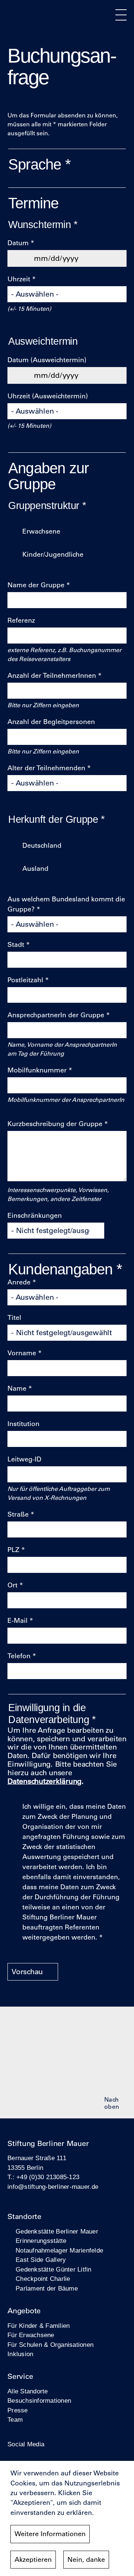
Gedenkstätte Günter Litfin (54, 2270)
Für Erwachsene (31, 2335)
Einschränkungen (35, 1216)
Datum (18, 243)
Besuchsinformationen (39, 2401)
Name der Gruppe (36, 585)
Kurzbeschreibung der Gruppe (55, 1124)
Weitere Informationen (50, 2534)
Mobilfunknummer (37, 1070)
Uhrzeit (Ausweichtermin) (48, 396)
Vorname (22, 1353)
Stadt (16, 945)
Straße (18, 1514)
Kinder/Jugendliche (53, 554)
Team (15, 2420)
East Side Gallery (41, 2260)
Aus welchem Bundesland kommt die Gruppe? (66, 904)
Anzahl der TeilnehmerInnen (52, 676)
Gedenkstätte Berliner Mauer (57, 2232)
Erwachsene (41, 531)
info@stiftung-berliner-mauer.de (53, 2187)
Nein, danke (86, 2560)
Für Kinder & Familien (39, 2326)
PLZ (13, 1550)
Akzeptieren (33, 2560)
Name (17, 1388)
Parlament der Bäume (47, 2289)
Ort (12, 1585)
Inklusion (20, 2354)
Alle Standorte (28, 2391)
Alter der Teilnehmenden (46, 768)
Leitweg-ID (24, 1459)
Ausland (35, 869)
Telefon (19, 1656)
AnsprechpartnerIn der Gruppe (56, 1015)
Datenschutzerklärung (44, 1781)
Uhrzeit (19, 279)
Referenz (21, 620)
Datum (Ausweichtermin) (47, 360)
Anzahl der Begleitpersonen (51, 722)
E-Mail (17, 1621)
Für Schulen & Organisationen (50, 2345)
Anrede (19, 1282)
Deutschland (42, 846)
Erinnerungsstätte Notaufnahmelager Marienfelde (59, 2246)
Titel (14, 1318)
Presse (18, 2410)
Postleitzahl (25, 980)
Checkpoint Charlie (43, 2279)
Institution (23, 1424)
